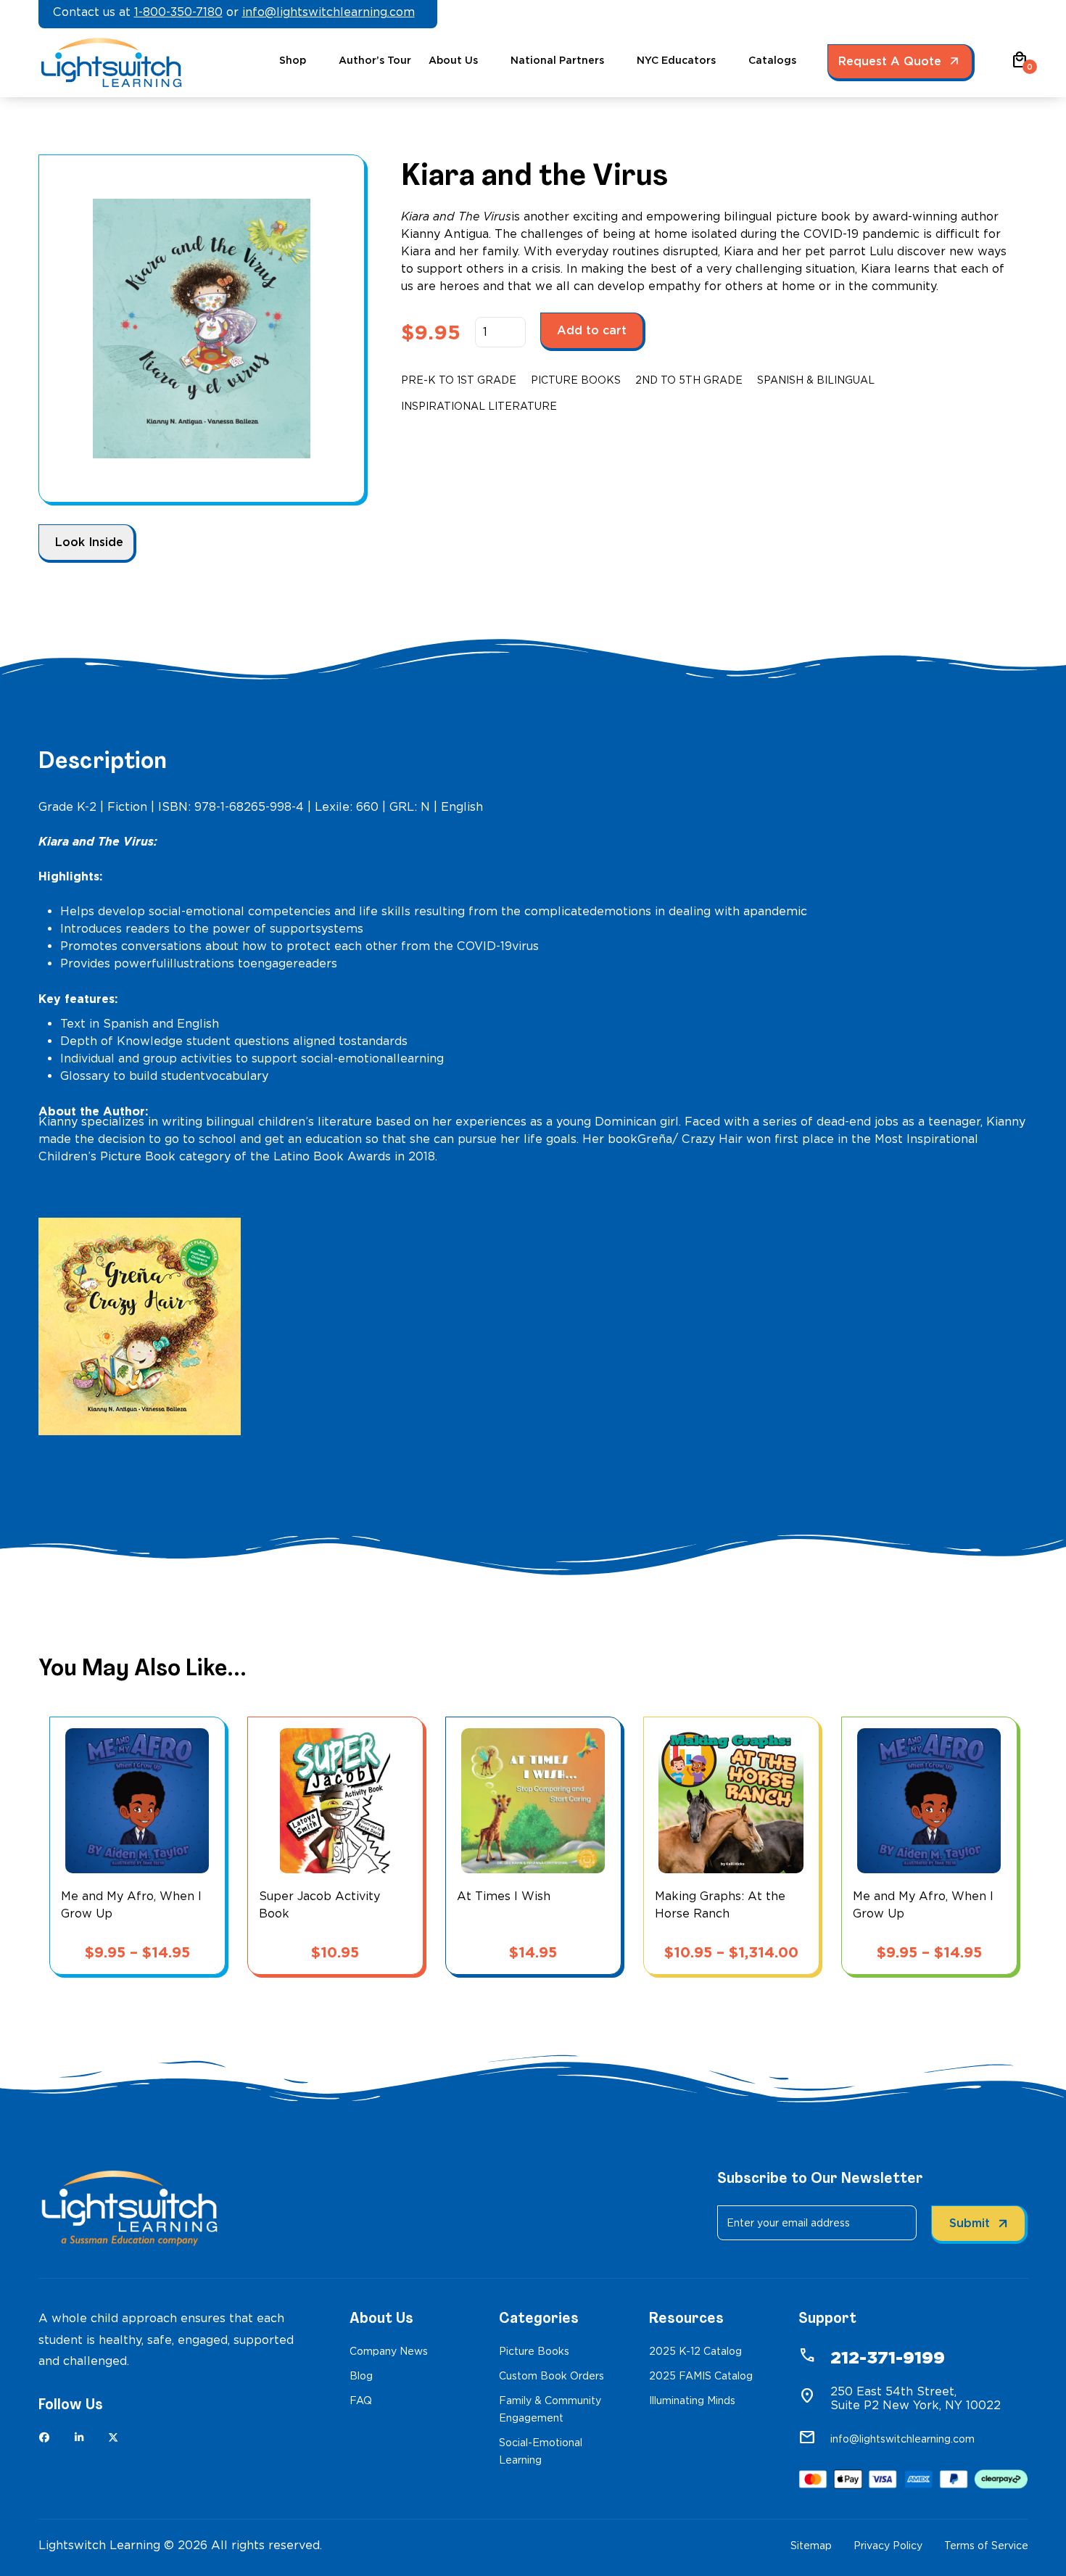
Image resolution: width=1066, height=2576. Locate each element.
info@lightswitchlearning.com (329, 12)
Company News (389, 2351)
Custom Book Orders (551, 2376)
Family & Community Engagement (550, 2409)
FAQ (361, 2400)
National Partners (557, 60)
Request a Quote (890, 61)
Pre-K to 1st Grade (459, 380)
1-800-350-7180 (178, 12)
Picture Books (576, 380)
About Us (453, 60)
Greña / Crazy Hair (93, 1444)
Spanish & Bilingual (816, 380)
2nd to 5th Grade (689, 380)
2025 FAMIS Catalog (701, 2376)
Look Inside (89, 542)
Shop (293, 60)
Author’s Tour (375, 60)
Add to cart (592, 330)
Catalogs (772, 60)
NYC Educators (676, 60)
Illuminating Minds (692, 2400)
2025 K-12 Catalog (695, 2351)
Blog (361, 2376)
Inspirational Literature (479, 406)
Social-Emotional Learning (541, 2451)
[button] (1020, 65)
